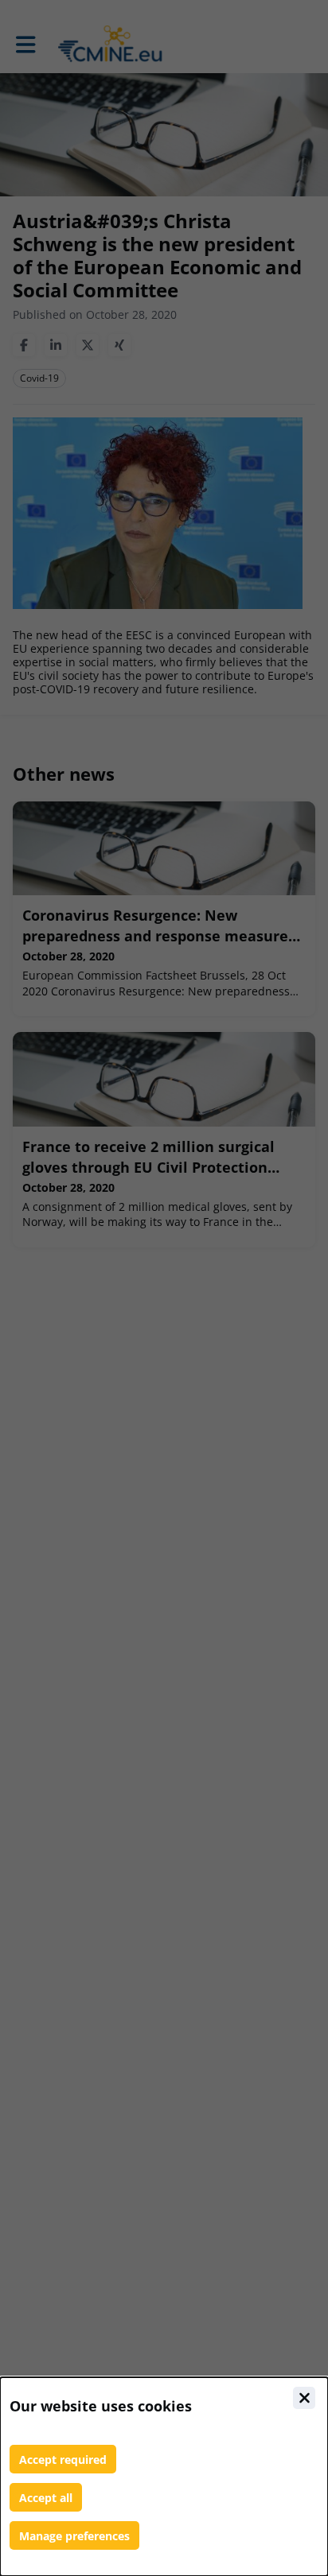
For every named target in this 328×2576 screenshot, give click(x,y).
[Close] (304, 2398)
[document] (164, 2477)
